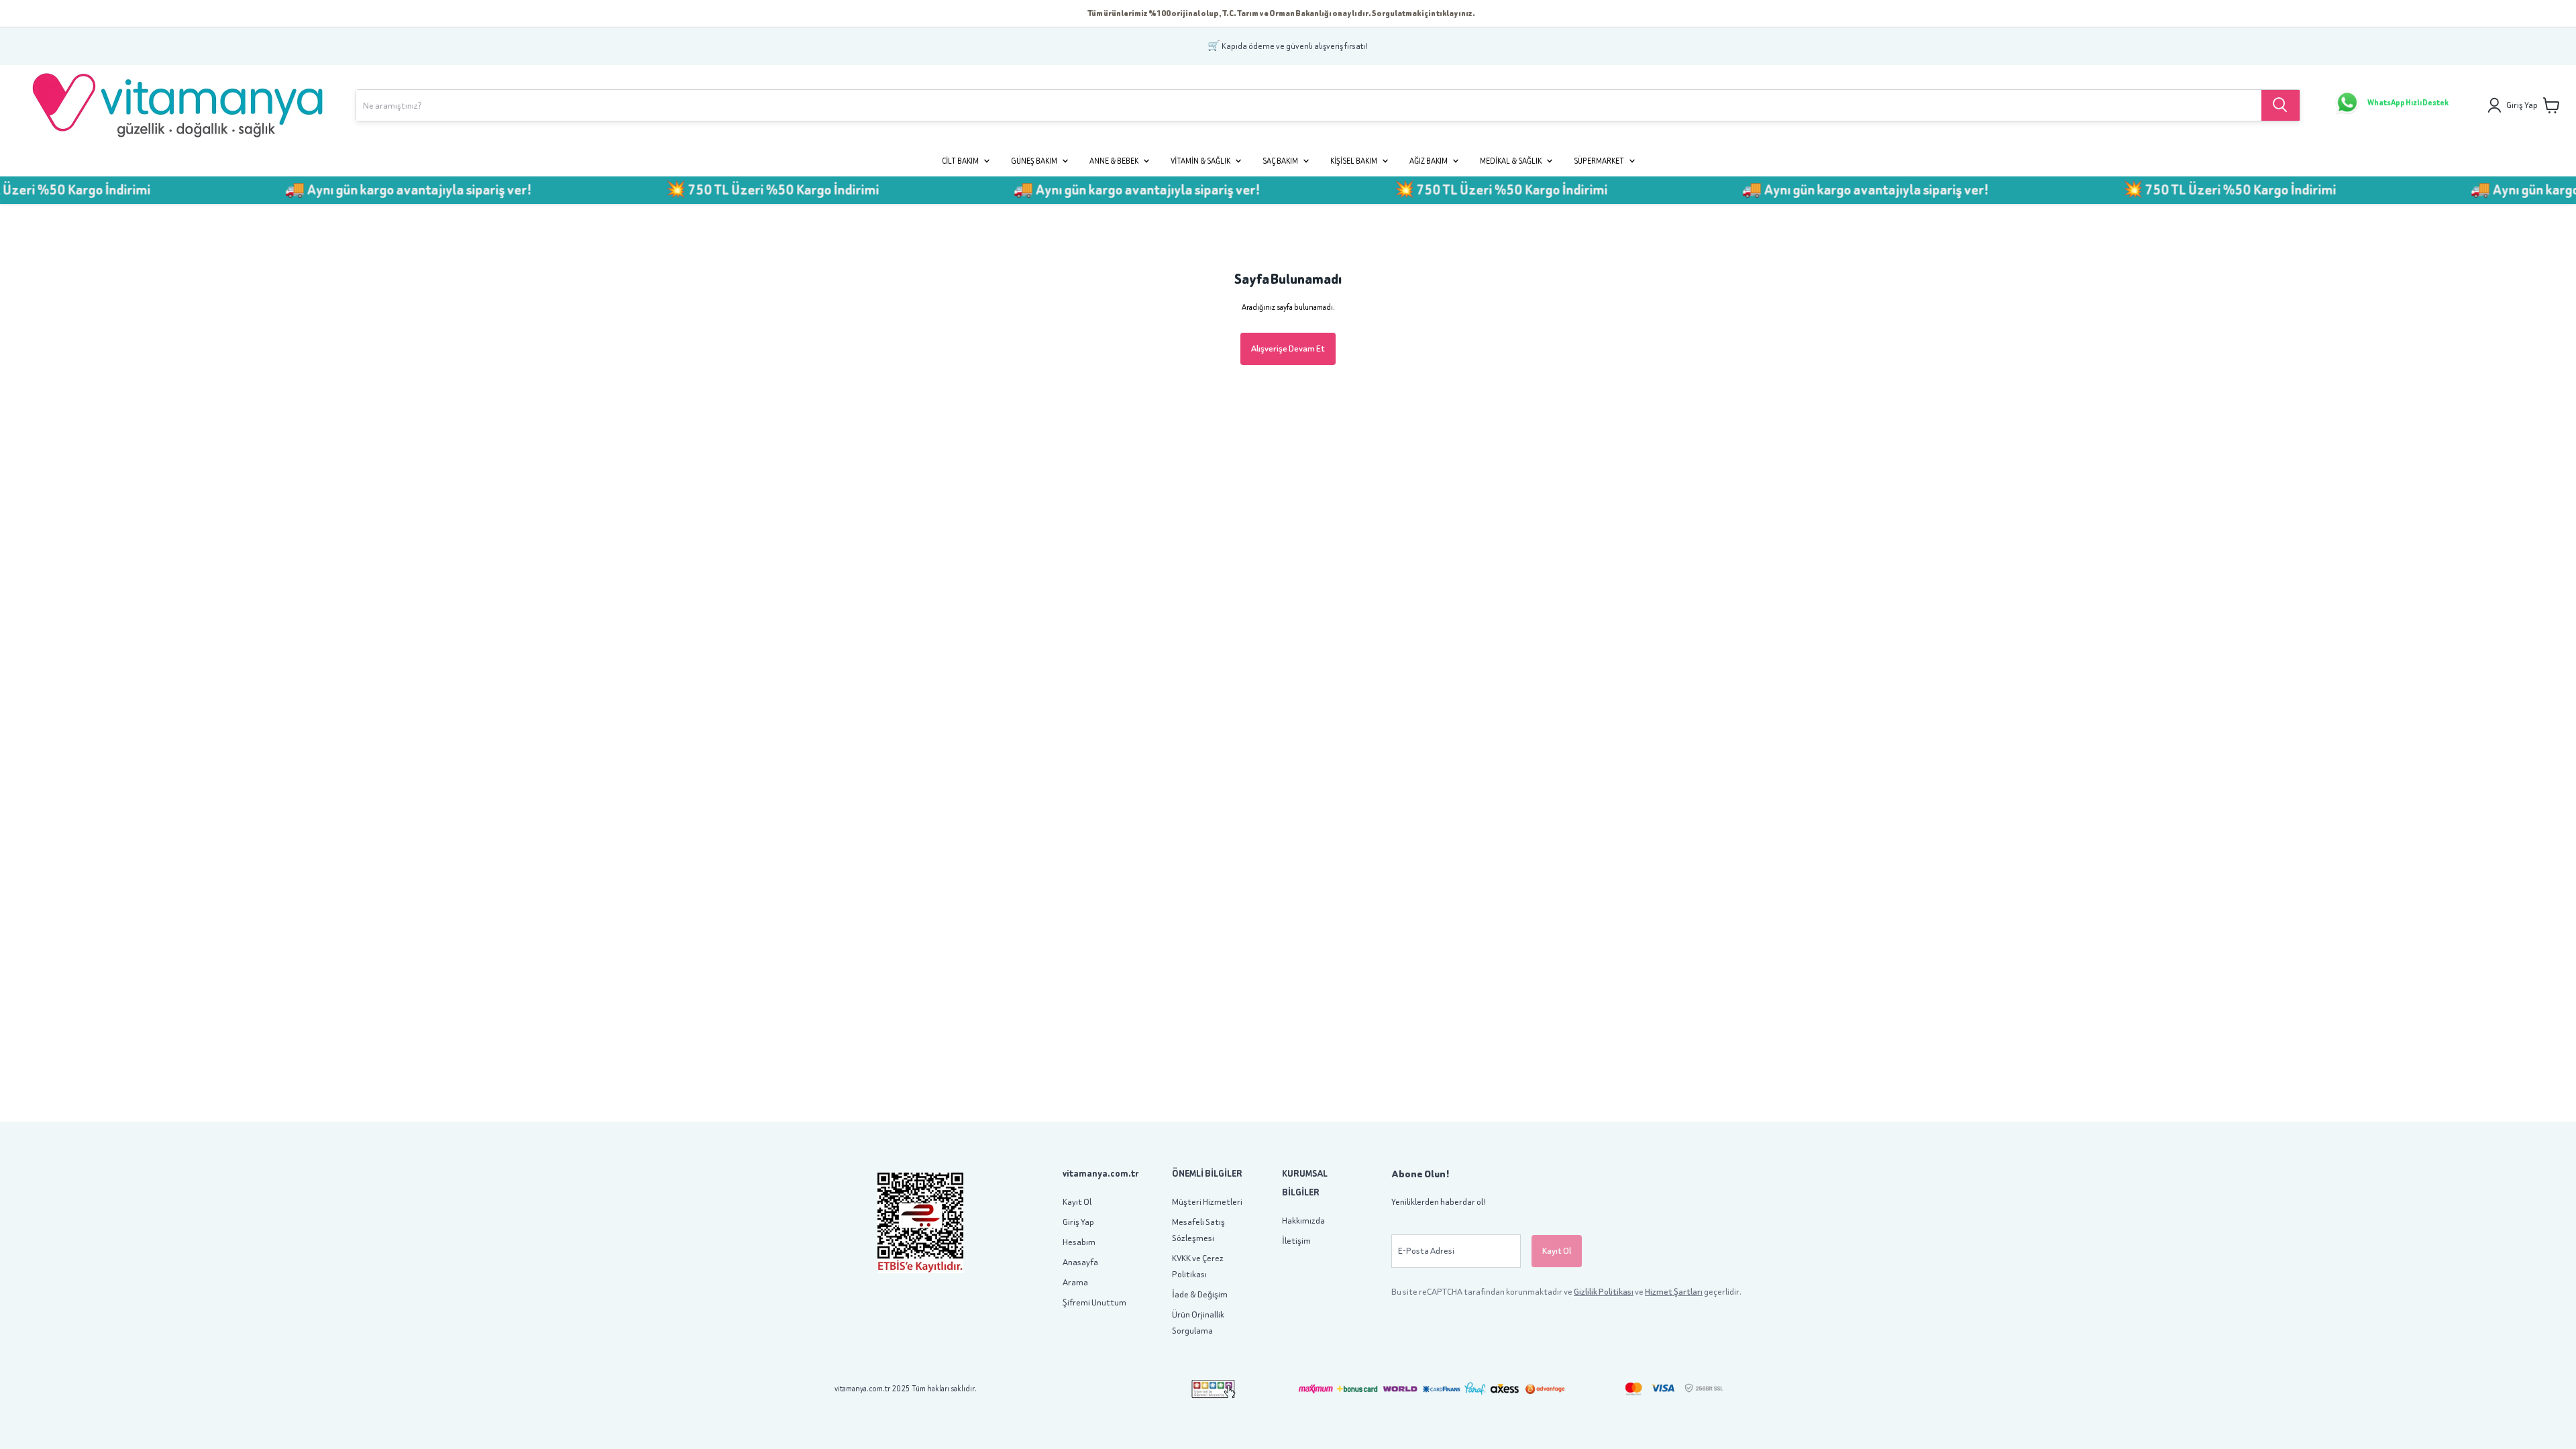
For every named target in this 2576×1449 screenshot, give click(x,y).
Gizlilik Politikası (1604, 1292)
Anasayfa (1080, 1262)
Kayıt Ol (1077, 1202)
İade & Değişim (1200, 1294)
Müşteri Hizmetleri (1207, 1202)
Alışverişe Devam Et (1288, 348)
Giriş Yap (1078, 1222)
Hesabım (1079, 1242)
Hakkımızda (1303, 1221)
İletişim (1296, 1241)
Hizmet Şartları (1674, 1292)
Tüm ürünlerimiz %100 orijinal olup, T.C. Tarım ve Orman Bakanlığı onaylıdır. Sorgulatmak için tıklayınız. (1281, 13)
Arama (1075, 1282)
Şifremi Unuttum (1094, 1302)
